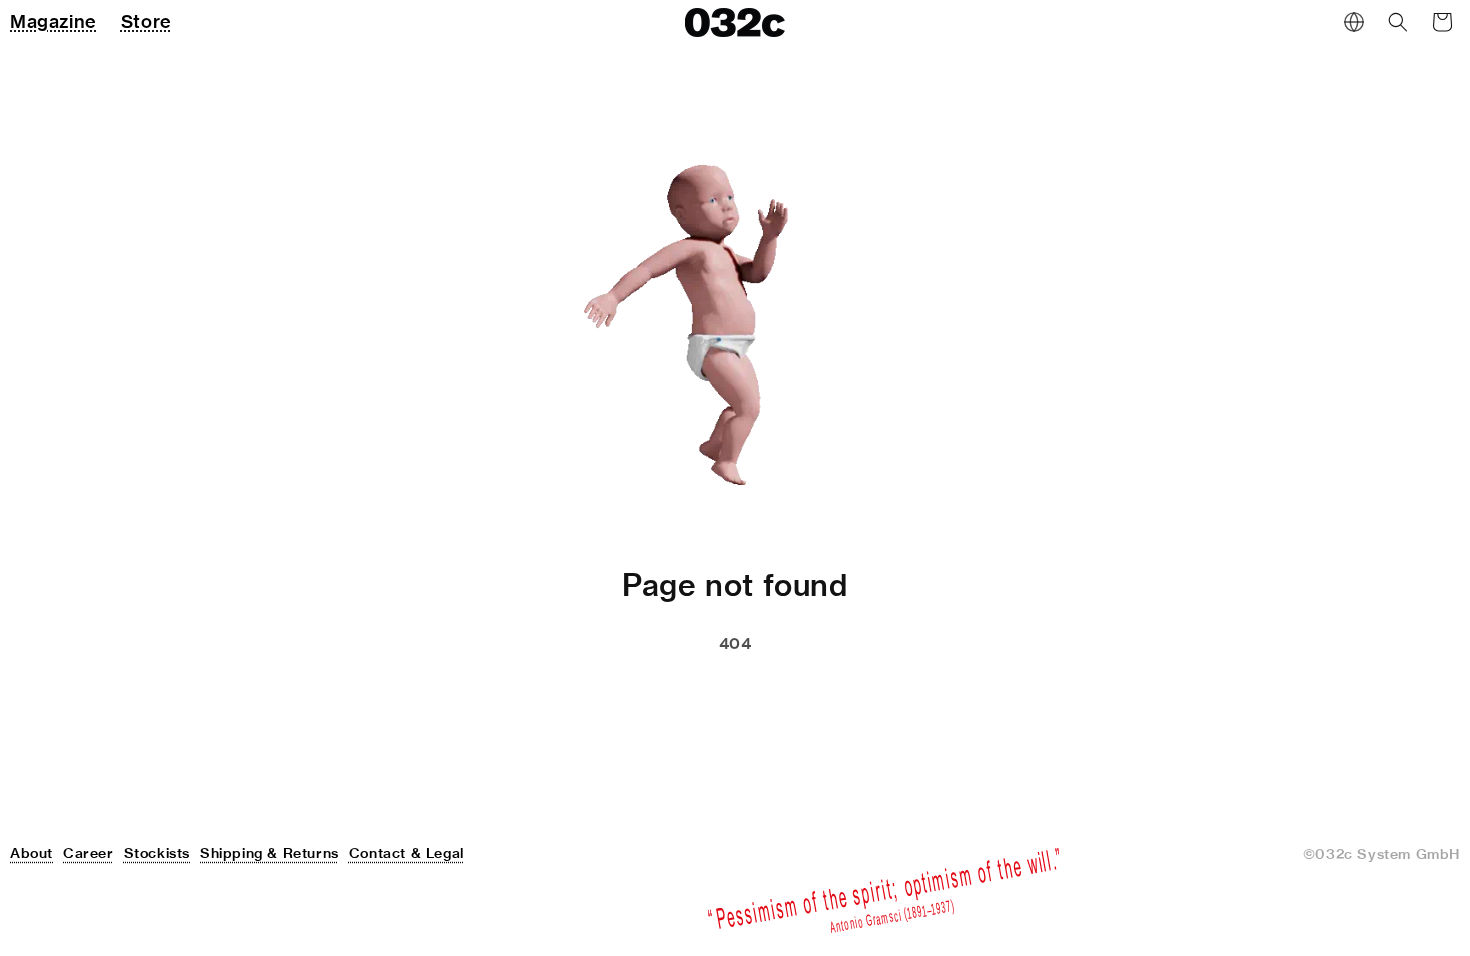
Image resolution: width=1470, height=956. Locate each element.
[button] (1398, 22)
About (31, 853)
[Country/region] (1354, 22)
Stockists (157, 853)
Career (88, 853)
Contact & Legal (406, 853)
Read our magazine (823, 694)
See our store (627, 694)
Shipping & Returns (269, 853)
